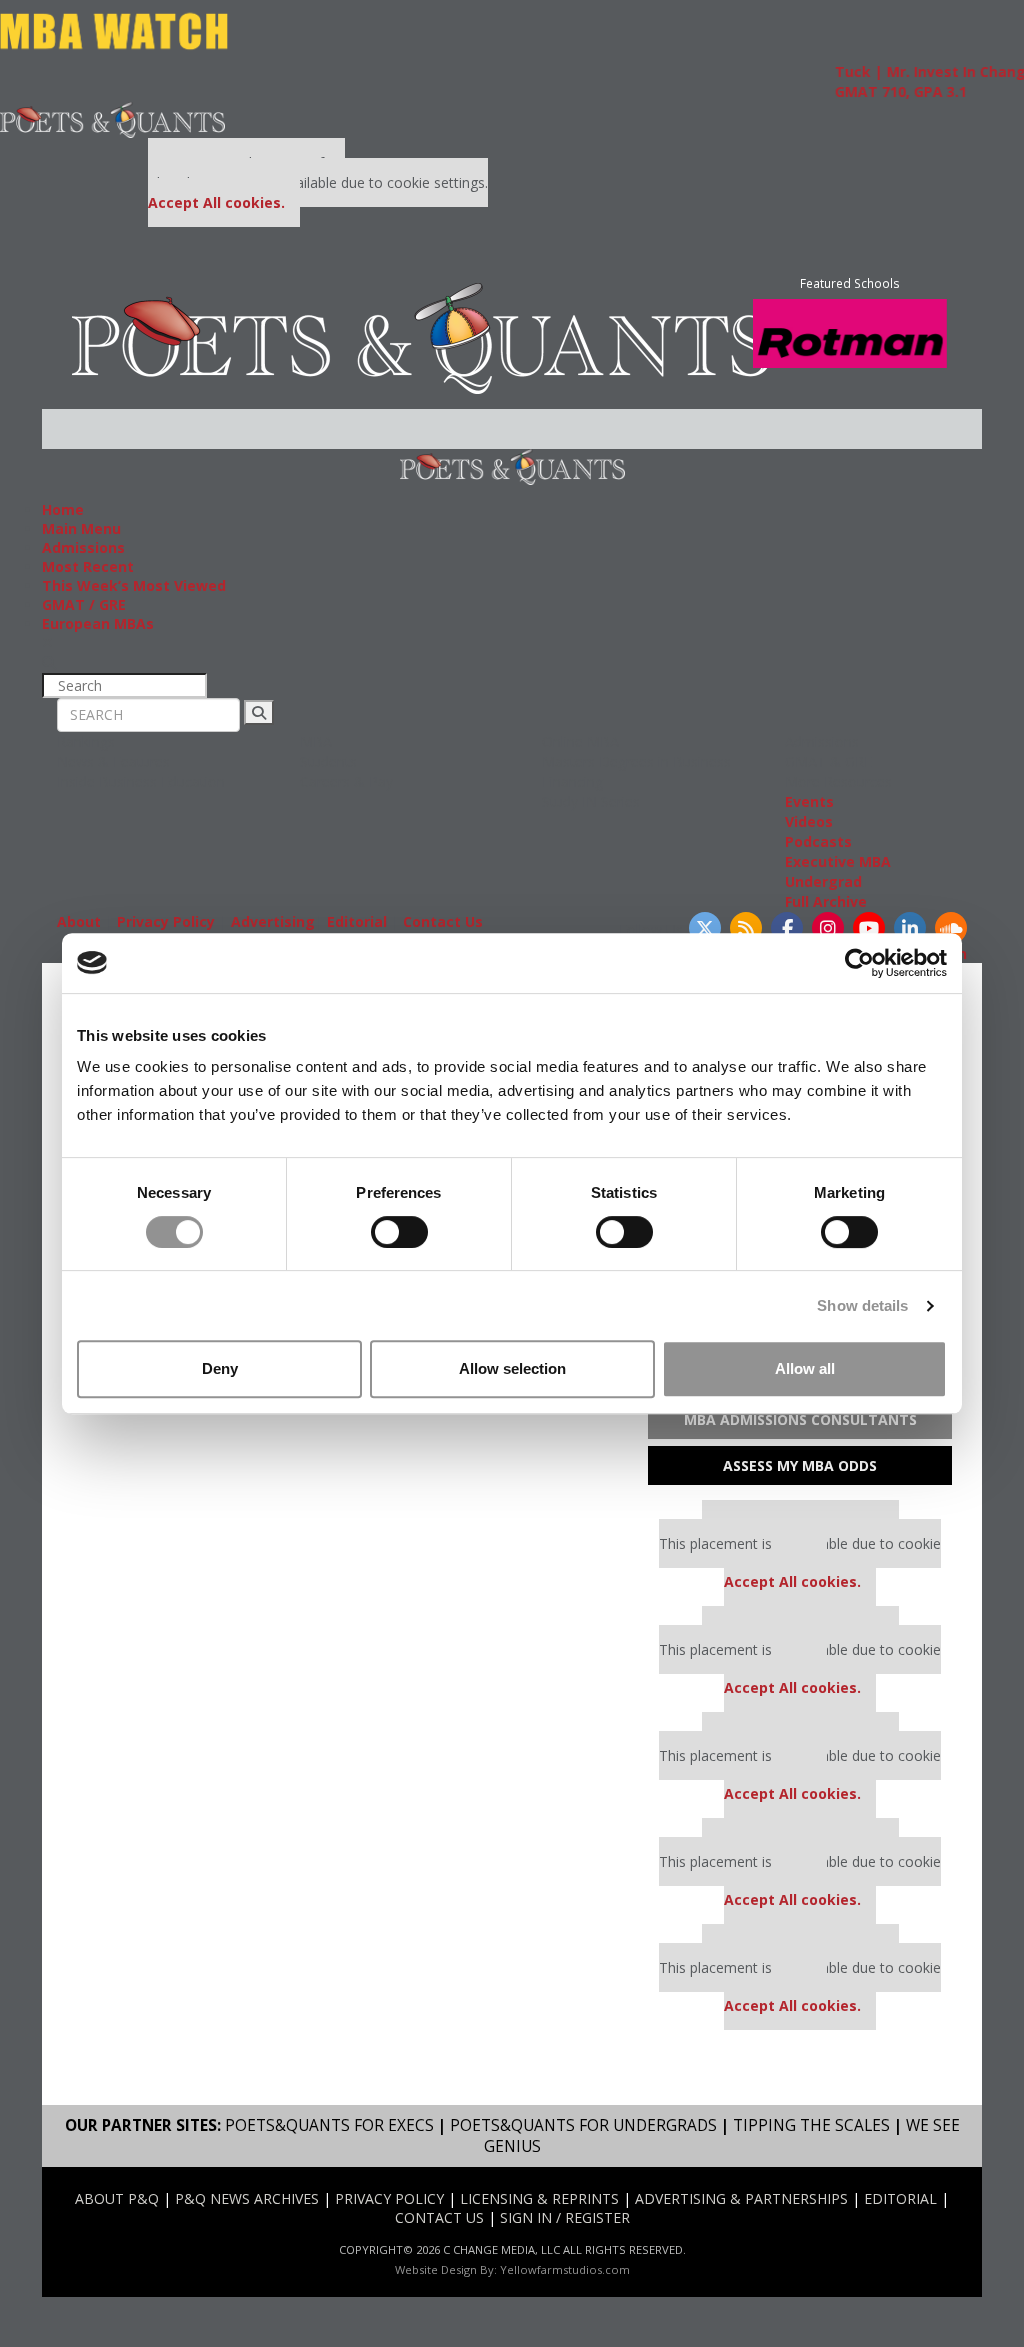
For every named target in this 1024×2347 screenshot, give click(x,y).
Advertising (273, 921)
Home (63, 509)
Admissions (83, 547)
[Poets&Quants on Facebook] (787, 928)
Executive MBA (838, 861)
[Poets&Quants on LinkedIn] (910, 928)
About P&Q (117, 2198)
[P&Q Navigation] (112, 118)
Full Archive (826, 901)
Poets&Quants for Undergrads (583, 2125)
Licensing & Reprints (539, 2198)
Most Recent (88, 566)
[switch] (399, 1232)
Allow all (805, 1368)
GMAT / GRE (84, 604)
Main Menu (81, 528)
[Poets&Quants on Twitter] (705, 928)
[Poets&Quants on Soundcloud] (951, 928)
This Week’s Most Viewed (134, 585)
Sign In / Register (565, 2217)
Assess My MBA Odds (800, 1465)
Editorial (357, 921)
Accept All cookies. (216, 202)
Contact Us (443, 921)
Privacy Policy (166, 921)
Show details (862, 1305)
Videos (809, 821)
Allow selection (512, 1368)
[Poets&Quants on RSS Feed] (746, 928)
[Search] (259, 712)
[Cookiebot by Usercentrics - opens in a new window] (859, 963)
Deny (220, 1368)
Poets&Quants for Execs (329, 2125)
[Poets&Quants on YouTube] (869, 928)
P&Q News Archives (247, 2198)
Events (809, 801)
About (79, 921)
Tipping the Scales (811, 2125)
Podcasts (818, 841)
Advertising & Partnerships (741, 2198)
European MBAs (98, 623)
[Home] (421, 336)
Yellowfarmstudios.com (565, 2269)
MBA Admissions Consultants (800, 1419)
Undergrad (823, 881)
